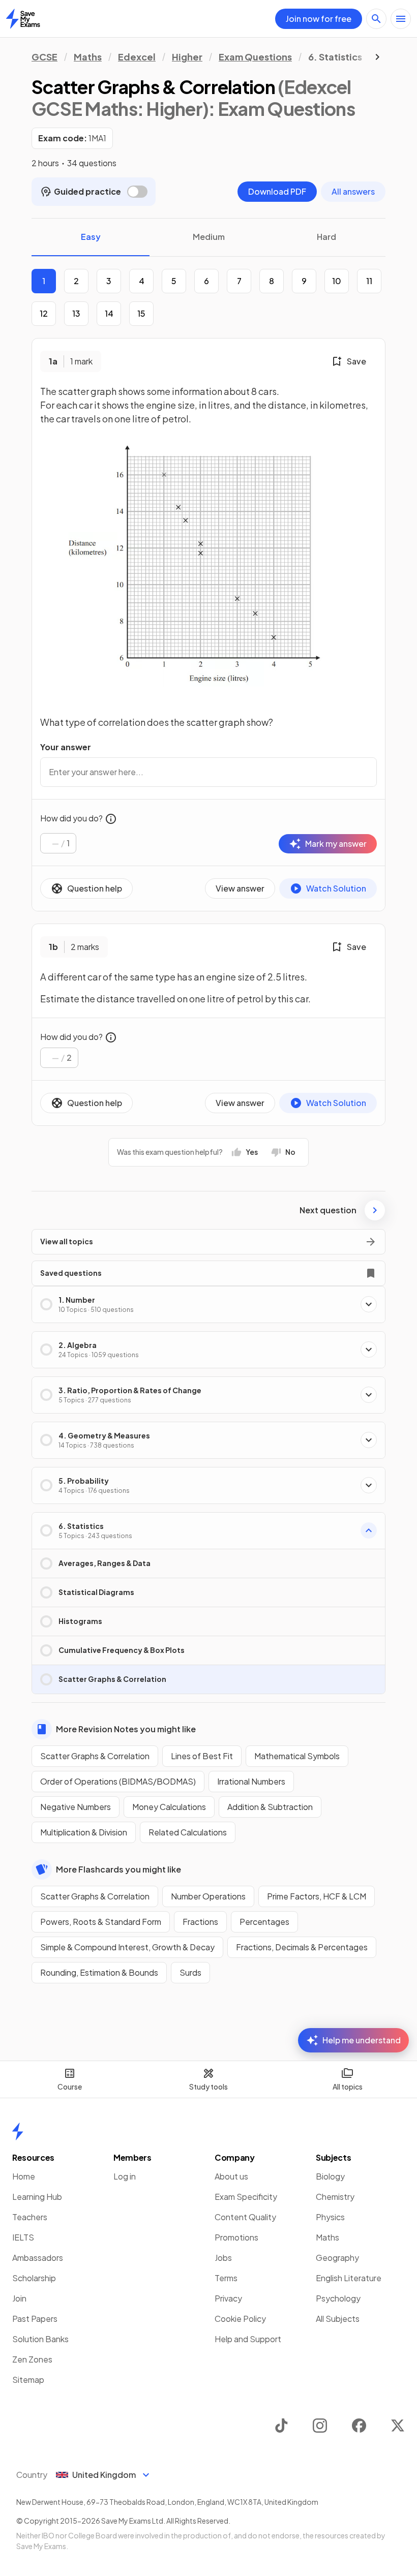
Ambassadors (38, 2258)
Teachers (30, 2217)
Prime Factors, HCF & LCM (317, 1896)
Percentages (264, 1922)
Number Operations (208, 1896)
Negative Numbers (76, 1807)
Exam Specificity (246, 2197)
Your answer (66, 747)
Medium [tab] (209, 237)
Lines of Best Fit (202, 1756)
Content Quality (245, 2217)
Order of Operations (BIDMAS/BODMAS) (118, 1781)
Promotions (236, 2237)
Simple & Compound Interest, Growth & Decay (127, 1947)
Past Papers (35, 2319)
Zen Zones (32, 2359)
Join (19, 2298)
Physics (330, 2217)
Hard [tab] (326, 237)
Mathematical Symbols (297, 1756)
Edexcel (137, 57)
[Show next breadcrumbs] (377, 57)
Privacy (228, 2298)
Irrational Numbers (251, 1781)
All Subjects (338, 2319)
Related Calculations (188, 1832)
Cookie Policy (240, 2319)
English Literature (349, 2278)
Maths (88, 57)
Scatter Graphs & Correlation (95, 1756)
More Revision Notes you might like (126, 1729)
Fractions (200, 1922)
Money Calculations (169, 1807)
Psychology (338, 2298)
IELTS (23, 2237)
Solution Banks (40, 2339)
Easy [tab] (91, 237)
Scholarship (34, 2278)
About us (231, 2176)
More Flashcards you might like (118, 1869)
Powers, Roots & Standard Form (101, 1922)
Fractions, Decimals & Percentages (302, 1947)
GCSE (44, 57)
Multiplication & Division (84, 1832)
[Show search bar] (376, 19)
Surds (190, 1972)
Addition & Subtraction (270, 1807)
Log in (125, 2176)
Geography (337, 2258)
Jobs (223, 2258)
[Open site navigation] (401, 19)
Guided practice (87, 191)
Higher (187, 57)
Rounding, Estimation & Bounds (99, 1972)
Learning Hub (37, 2197)
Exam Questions (255, 57)
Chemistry (335, 2197)
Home (24, 2176)
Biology (330, 2176)
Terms (226, 2278)
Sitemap (28, 2380)
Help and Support (248, 2339)
